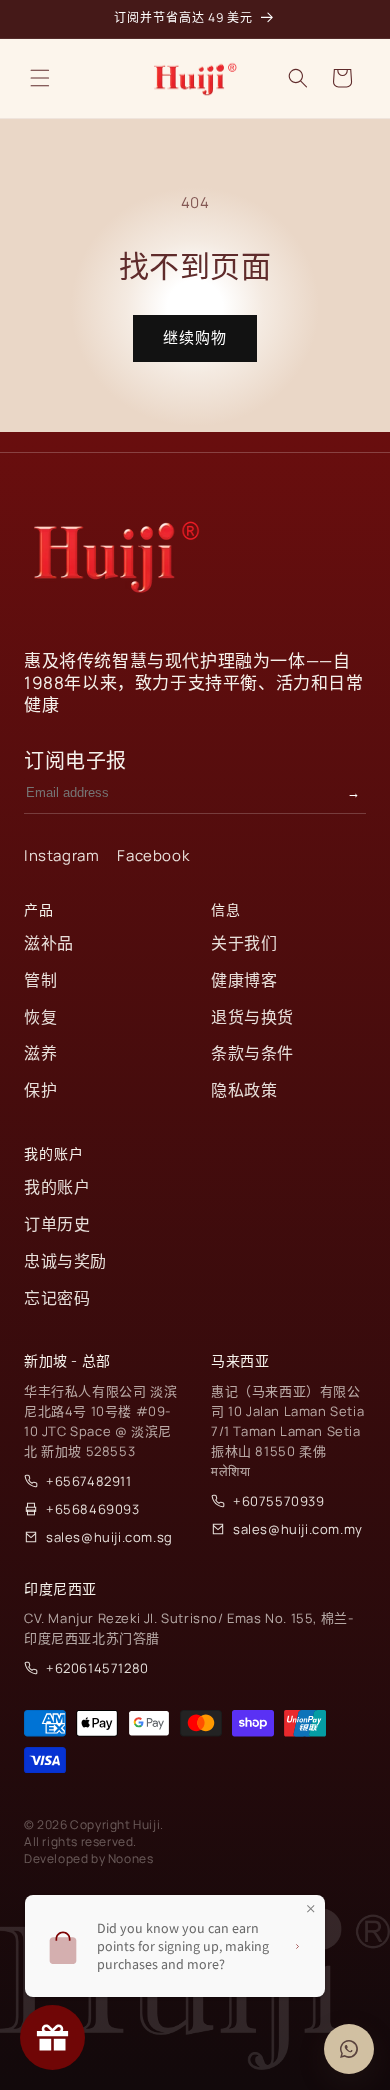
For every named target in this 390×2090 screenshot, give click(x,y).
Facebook (153, 855)
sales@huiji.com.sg (109, 1537)
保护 (40, 1090)
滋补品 (49, 943)
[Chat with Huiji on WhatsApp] (349, 2049)
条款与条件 (252, 1053)
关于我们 (244, 943)
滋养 (40, 1053)
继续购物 (195, 337)
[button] (40, 78)
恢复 (40, 1017)
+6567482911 (89, 1481)
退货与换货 (252, 1017)
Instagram (61, 855)
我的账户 (57, 1187)
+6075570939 (279, 1501)
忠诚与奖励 (65, 1261)
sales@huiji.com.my (298, 1529)
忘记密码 (57, 1298)
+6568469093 (93, 1509)
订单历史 (57, 1224)
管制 (40, 980)
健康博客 (244, 980)
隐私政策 (244, 1090)
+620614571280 (97, 1668)
